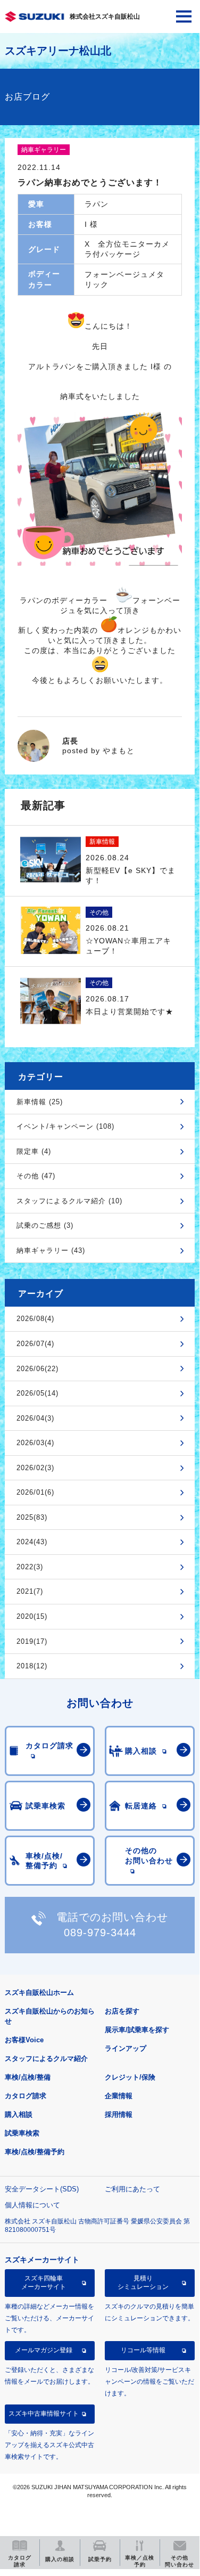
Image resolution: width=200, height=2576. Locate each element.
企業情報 (119, 2096)
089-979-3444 (100, 1933)
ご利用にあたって (132, 2189)
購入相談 (19, 2114)
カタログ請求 (26, 2096)
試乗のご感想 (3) (45, 1225)
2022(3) (30, 1567)
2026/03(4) (35, 1443)
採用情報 (119, 2114)
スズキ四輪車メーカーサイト (44, 2282)
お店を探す (122, 2011)
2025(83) (32, 1517)
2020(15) (32, 1616)
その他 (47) (36, 1176)
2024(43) (32, 1542)
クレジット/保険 (130, 2077)
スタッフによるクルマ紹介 (46, 2059)
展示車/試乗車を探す (137, 2030)
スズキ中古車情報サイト (44, 2414)
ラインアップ (126, 2048)
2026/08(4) (35, 1319)
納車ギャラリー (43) (51, 1250)
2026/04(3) (35, 1418)
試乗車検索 (22, 2133)
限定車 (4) (34, 1151)
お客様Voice (24, 2040)
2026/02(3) (35, 1468)
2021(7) (30, 1591)
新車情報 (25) (40, 1102)
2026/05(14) (37, 1393)
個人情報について (32, 2205)
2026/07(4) (35, 1344)
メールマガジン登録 (44, 2350)
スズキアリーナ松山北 (58, 51)
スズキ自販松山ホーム (39, 1992)
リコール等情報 (143, 2350)
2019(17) (32, 1641)
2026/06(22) (37, 1369)
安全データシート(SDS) (42, 2189)
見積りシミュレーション (143, 2282)
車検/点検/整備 (28, 2077)
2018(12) (32, 1666)
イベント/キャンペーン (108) (65, 1126)
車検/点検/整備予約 (35, 2152)
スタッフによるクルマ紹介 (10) (69, 1201)
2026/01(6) (35, 1492)
